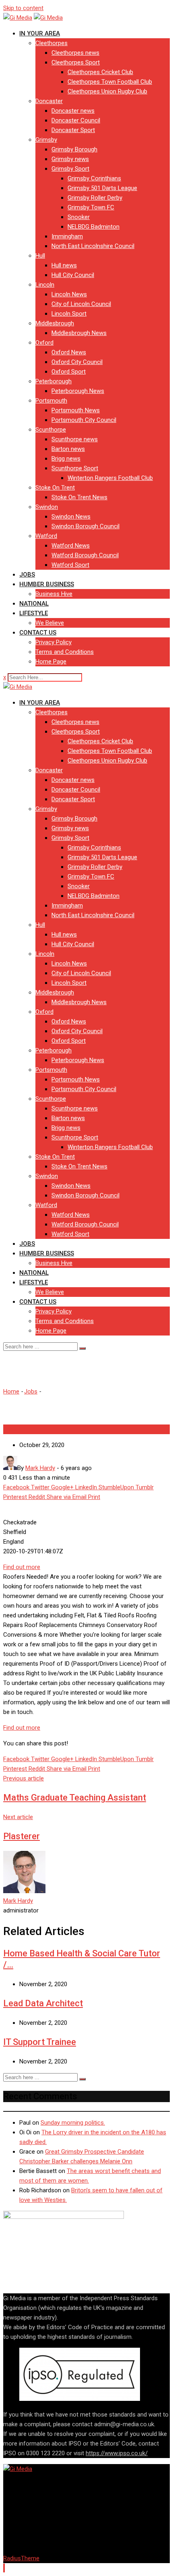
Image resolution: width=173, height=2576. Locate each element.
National (34, 604)
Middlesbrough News (79, 333)
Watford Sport (70, 565)
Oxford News (69, 352)
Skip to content (23, 8)
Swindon (47, 507)
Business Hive (54, 594)
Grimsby (46, 140)
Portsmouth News (76, 410)
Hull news (64, 265)
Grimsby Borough (74, 149)
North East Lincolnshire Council (93, 246)
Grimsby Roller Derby (95, 198)
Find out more (22, 1567)
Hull (40, 256)
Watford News (71, 546)
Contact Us (38, 633)
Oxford (44, 343)
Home (11, 1391)
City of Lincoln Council (81, 304)
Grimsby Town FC (91, 207)
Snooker (79, 217)
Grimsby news (70, 159)
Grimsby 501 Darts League (102, 188)
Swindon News (71, 517)
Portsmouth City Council (84, 420)
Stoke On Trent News (79, 497)
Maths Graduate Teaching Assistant (75, 1798)
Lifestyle (34, 613)
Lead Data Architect (43, 2003)
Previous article (24, 1778)
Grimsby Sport (70, 169)
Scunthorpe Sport (75, 468)
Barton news (68, 449)
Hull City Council (73, 275)
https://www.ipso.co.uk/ (117, 2453)
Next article (18, 1817)
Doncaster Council (76, 120)
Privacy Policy (54, 642)
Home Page (51, 662)
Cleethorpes (51, 43)
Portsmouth (51, 401)
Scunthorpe (51, 430)
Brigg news (66, 459)
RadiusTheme (21, 2558)
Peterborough (54, 381)
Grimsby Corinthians (94, 178)
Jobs (27, 575)
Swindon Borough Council (85, 526)
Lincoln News (69, 294)
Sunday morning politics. (73, 2123)
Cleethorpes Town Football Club (110, 82)
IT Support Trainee (40, 2042)
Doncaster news (73, 111)
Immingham (67, 236)
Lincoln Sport (69, 314)
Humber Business (47, 584)
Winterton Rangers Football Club (110, 478)
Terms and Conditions (65, 652)
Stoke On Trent (55, 488)
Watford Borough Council (85, 555)
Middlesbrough (55, 323)
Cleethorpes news (75, 53)
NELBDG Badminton (94, 227)
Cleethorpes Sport (76, 62)
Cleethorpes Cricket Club (100, 72)
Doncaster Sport (73, 130)
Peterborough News (78, 391)
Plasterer (22, 1836)
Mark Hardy (18, 1901)
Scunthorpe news (75, 439)
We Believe (50, 623)
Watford (46, 536)
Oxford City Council (77, 362)
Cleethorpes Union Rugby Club (107, 91)
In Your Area (40, 33)
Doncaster (49, 101)
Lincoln (45, 285)
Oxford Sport (69, 372)
